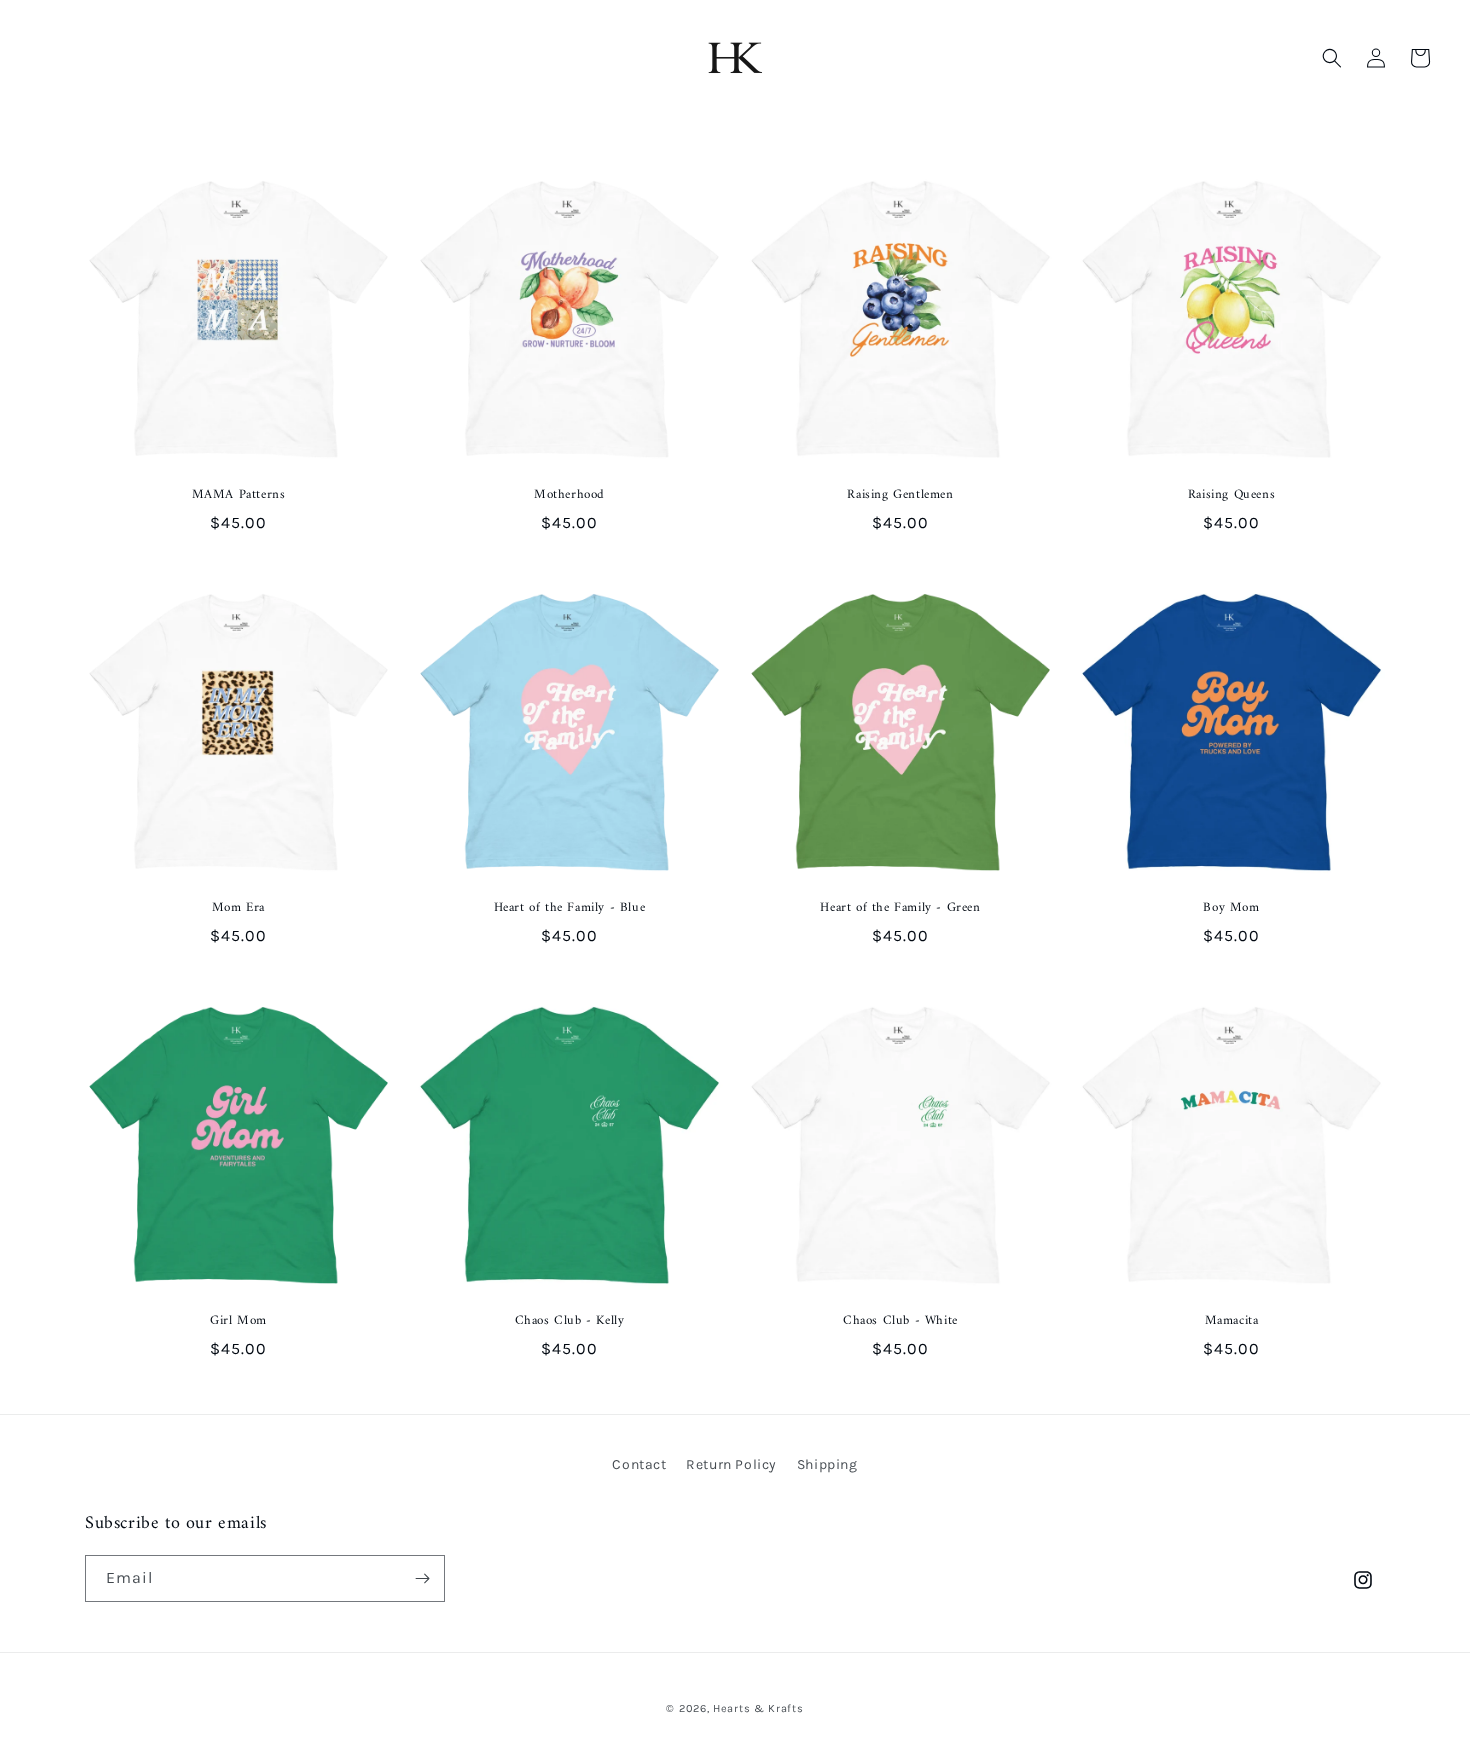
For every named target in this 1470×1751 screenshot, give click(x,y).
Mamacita (1232, 1321)
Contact (639, 1464)
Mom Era (238, 908)
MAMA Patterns (239, 495)
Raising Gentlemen (900, 495)
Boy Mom (1231, 908)
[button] (1332, 58)
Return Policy (731, 1464)
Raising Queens (1231, 495)
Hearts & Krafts (758, 1708)
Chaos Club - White (900, 1321)
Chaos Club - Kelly (570, 1321)
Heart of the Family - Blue (570, 908)
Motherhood (569, 495)
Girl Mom (238, 1321)
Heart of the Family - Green (900, 908)
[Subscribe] (422, 1578)
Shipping (827, 1464)
